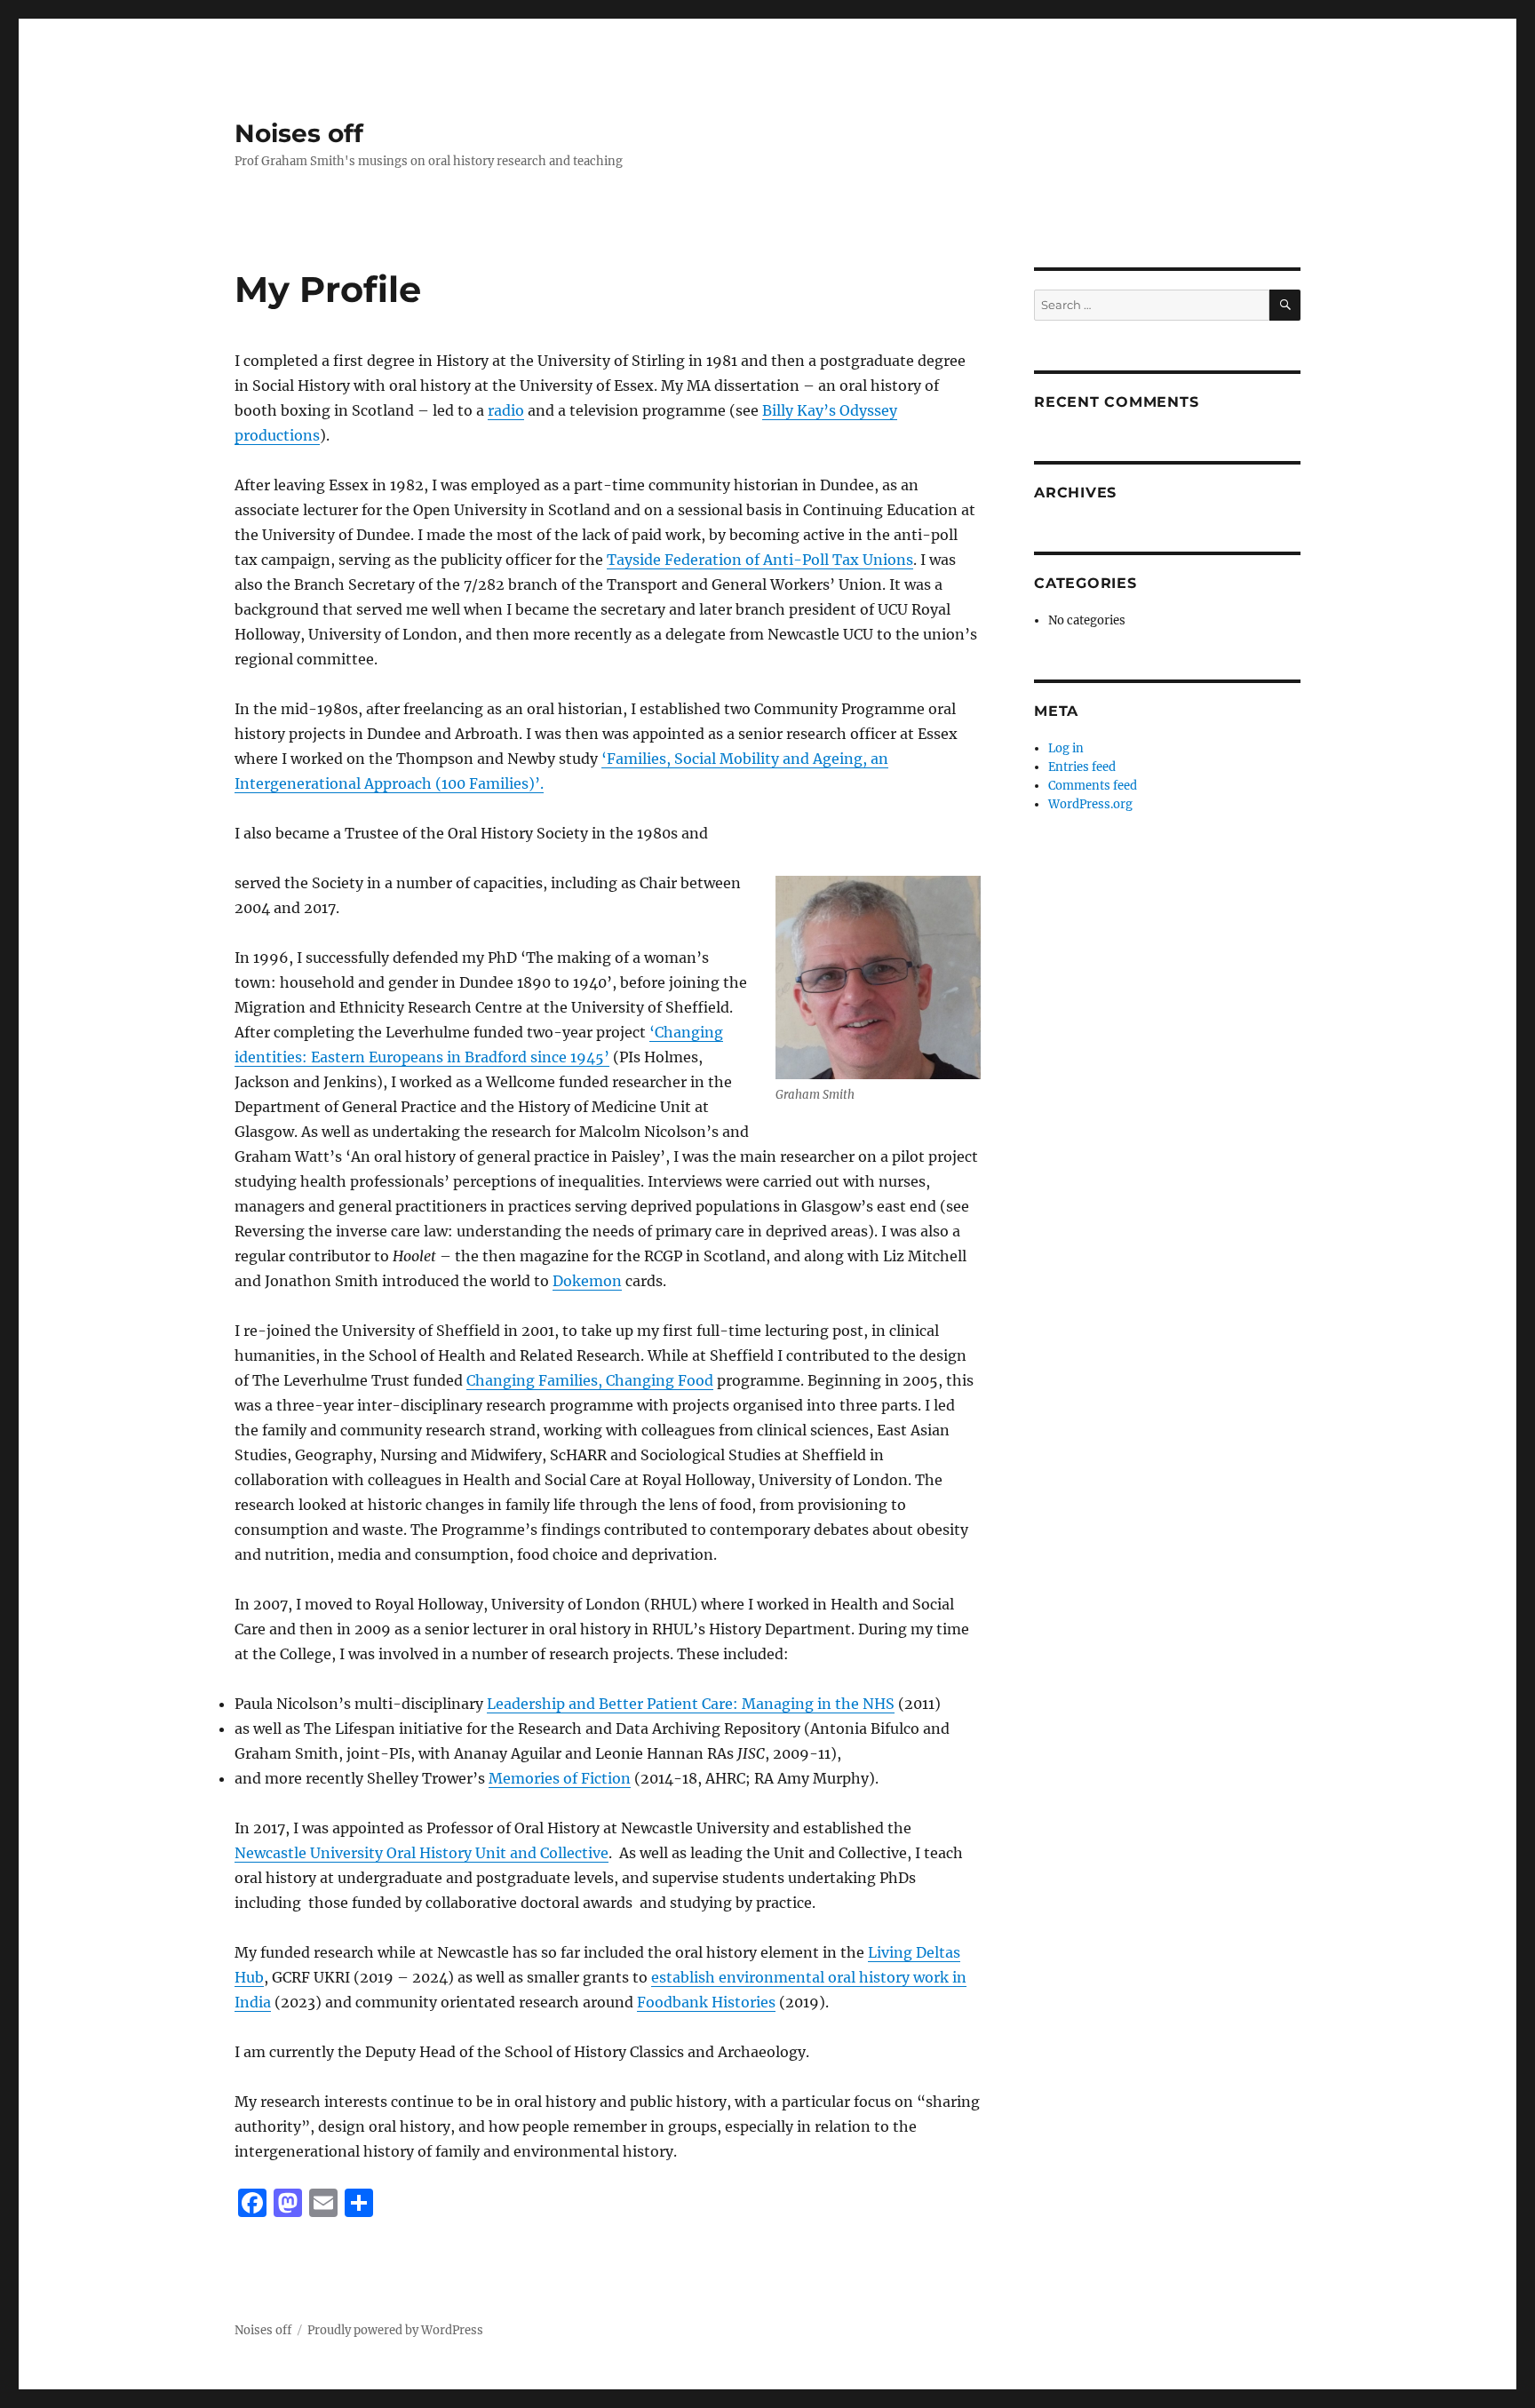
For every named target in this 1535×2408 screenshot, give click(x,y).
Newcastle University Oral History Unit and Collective (422, 1853)
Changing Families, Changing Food (590, 1380)
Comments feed (1093, 786)
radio (506, 410)
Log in (1066, 748)
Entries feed (1082, 767)
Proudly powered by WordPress (395, 2330)
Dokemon (587, 1281)
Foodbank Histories (706, 2002)
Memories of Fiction (560, 1778)
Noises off (299, 133)
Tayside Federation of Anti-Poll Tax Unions (760, 560)
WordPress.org (1090, 804)
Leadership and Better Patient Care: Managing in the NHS (691, 1704)
